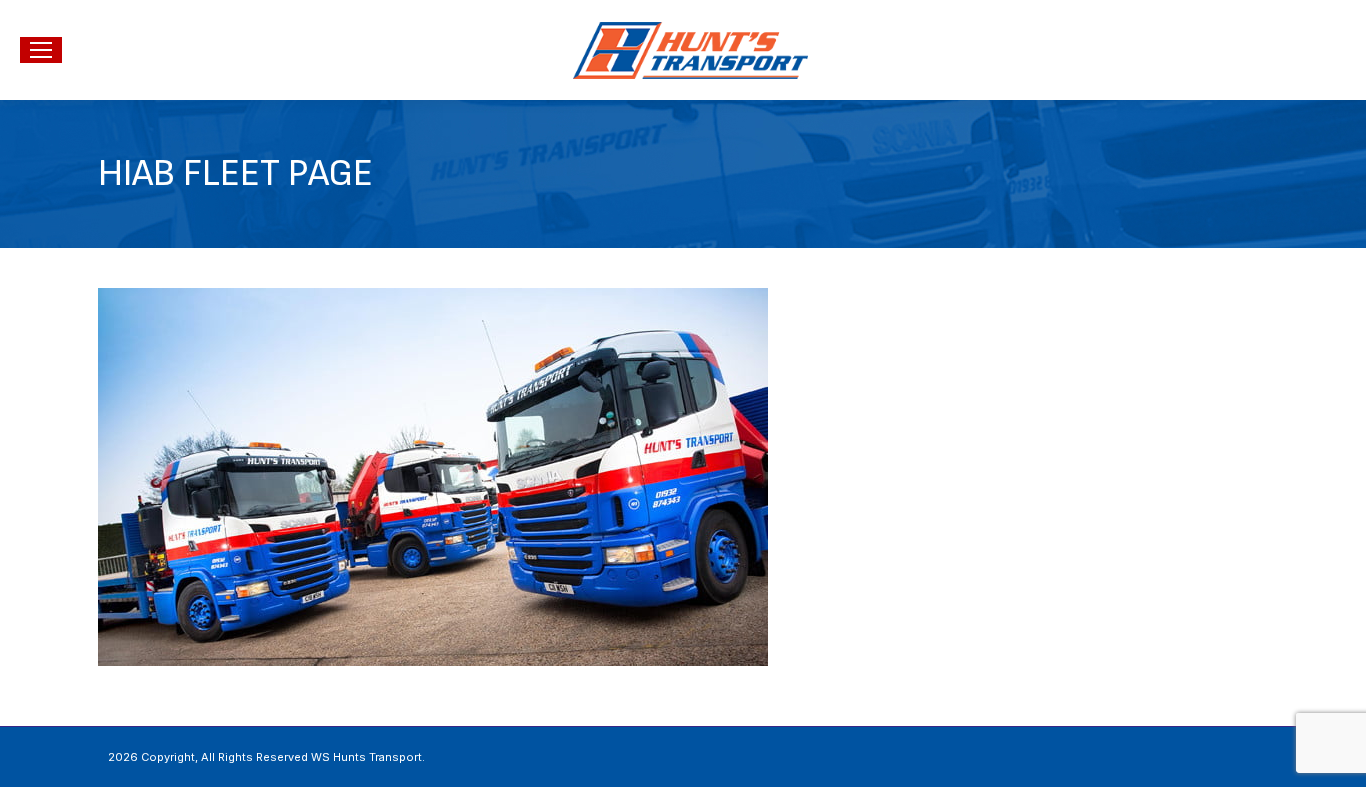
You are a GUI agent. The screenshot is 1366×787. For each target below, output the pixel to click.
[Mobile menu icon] (41, 50)
